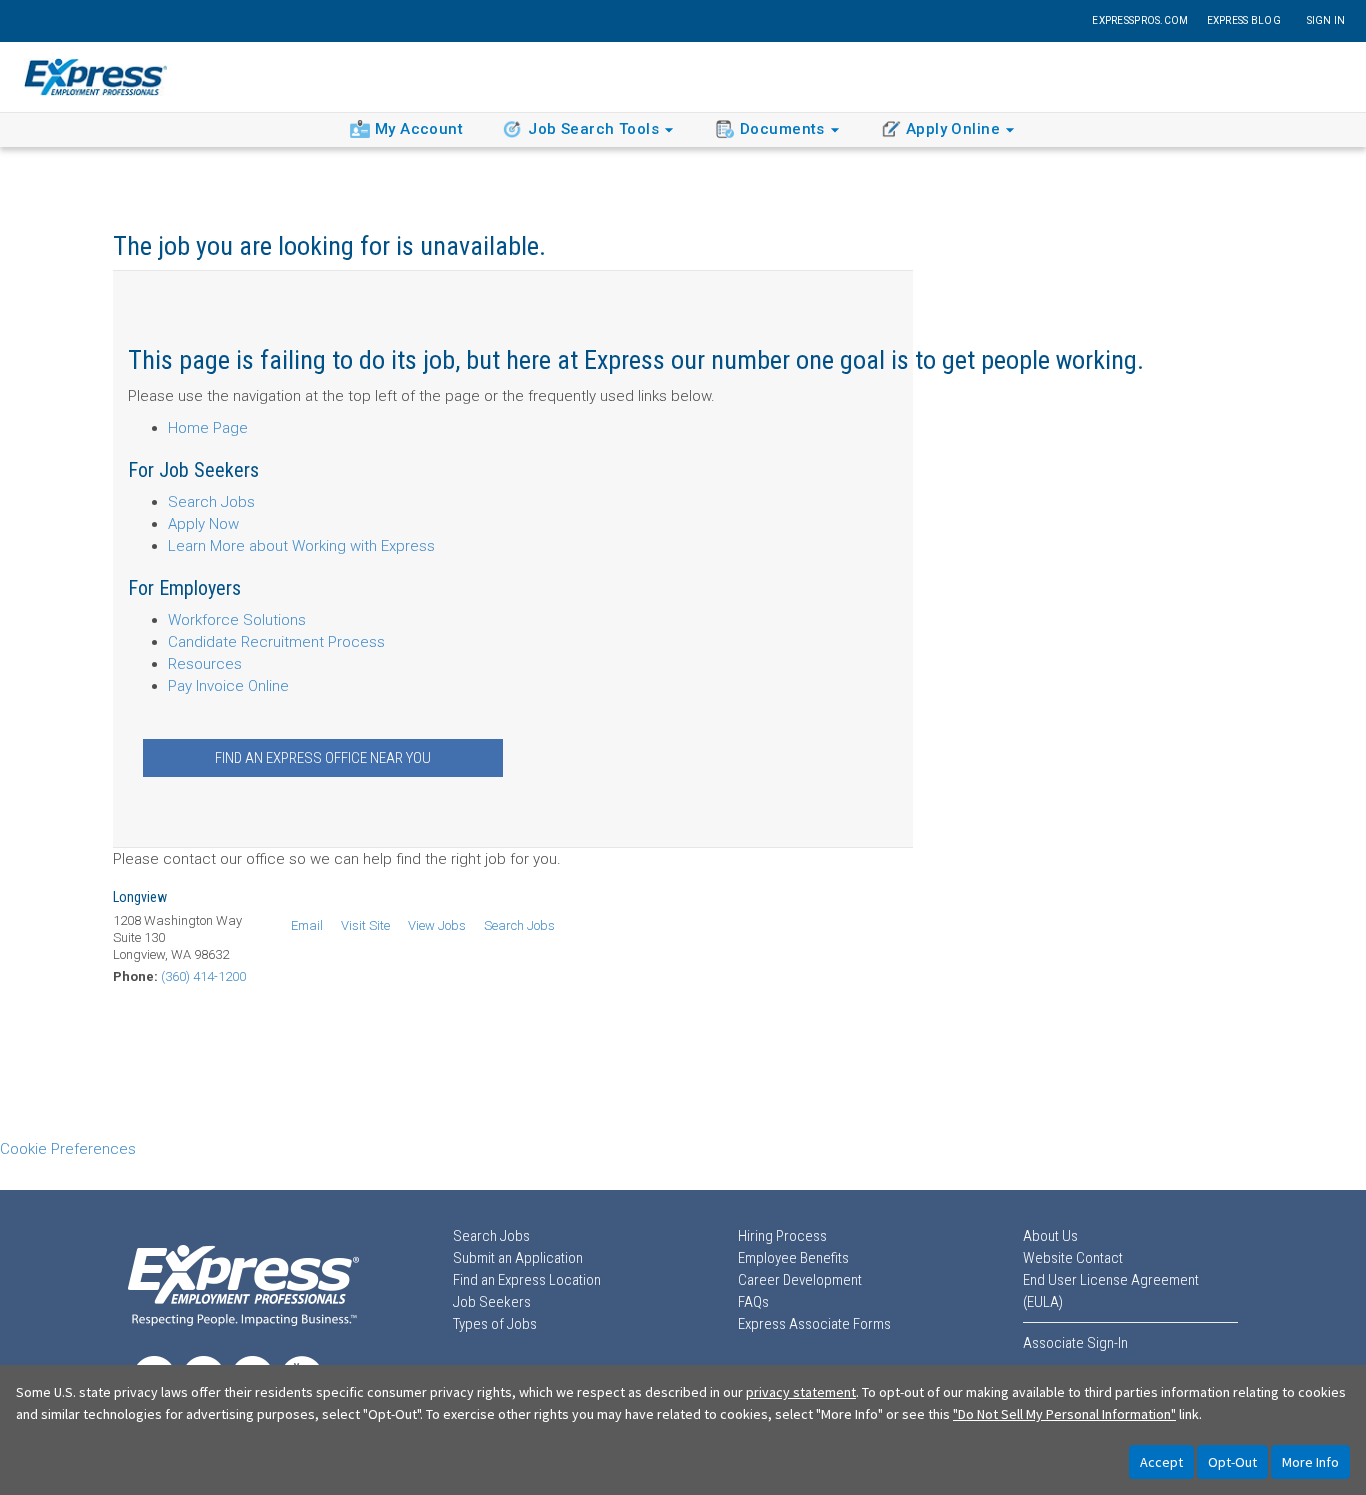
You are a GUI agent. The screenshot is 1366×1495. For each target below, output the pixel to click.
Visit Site (365, 925)
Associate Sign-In (1075, 1343)
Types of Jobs (495, 1324)
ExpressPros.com (1140, 20)
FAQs (753, 1302)
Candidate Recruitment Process (276, 642)
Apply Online (953, 129)
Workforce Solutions (237, 620)
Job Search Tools (593, 129)
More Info (1310, 1462)
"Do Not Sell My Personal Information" (1064, 1414)
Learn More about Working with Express (301, 546)
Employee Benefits (793, 1258)
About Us (1050, 1236)
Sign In (1326, 20)
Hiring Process (782, 1236)
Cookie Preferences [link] (68, 1149)
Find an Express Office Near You (323, 758)
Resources (205, 664)
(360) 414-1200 (203, 976)
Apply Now (203, 524)
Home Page (208, 428)
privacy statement (801, 1392)
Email (307, 925)
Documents (782, 129)
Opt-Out (1232, 1462)
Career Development (800, 1280)
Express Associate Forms (814, 1324)
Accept (1161, 1462)
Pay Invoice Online (228, 686)
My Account (419, 129)
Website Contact (1073, 1258)
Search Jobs (211, 502)
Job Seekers (492, 1302)
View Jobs (437, 925)
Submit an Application (518, 1258)
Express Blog (1244, 20)
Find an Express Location (527, 1280)
